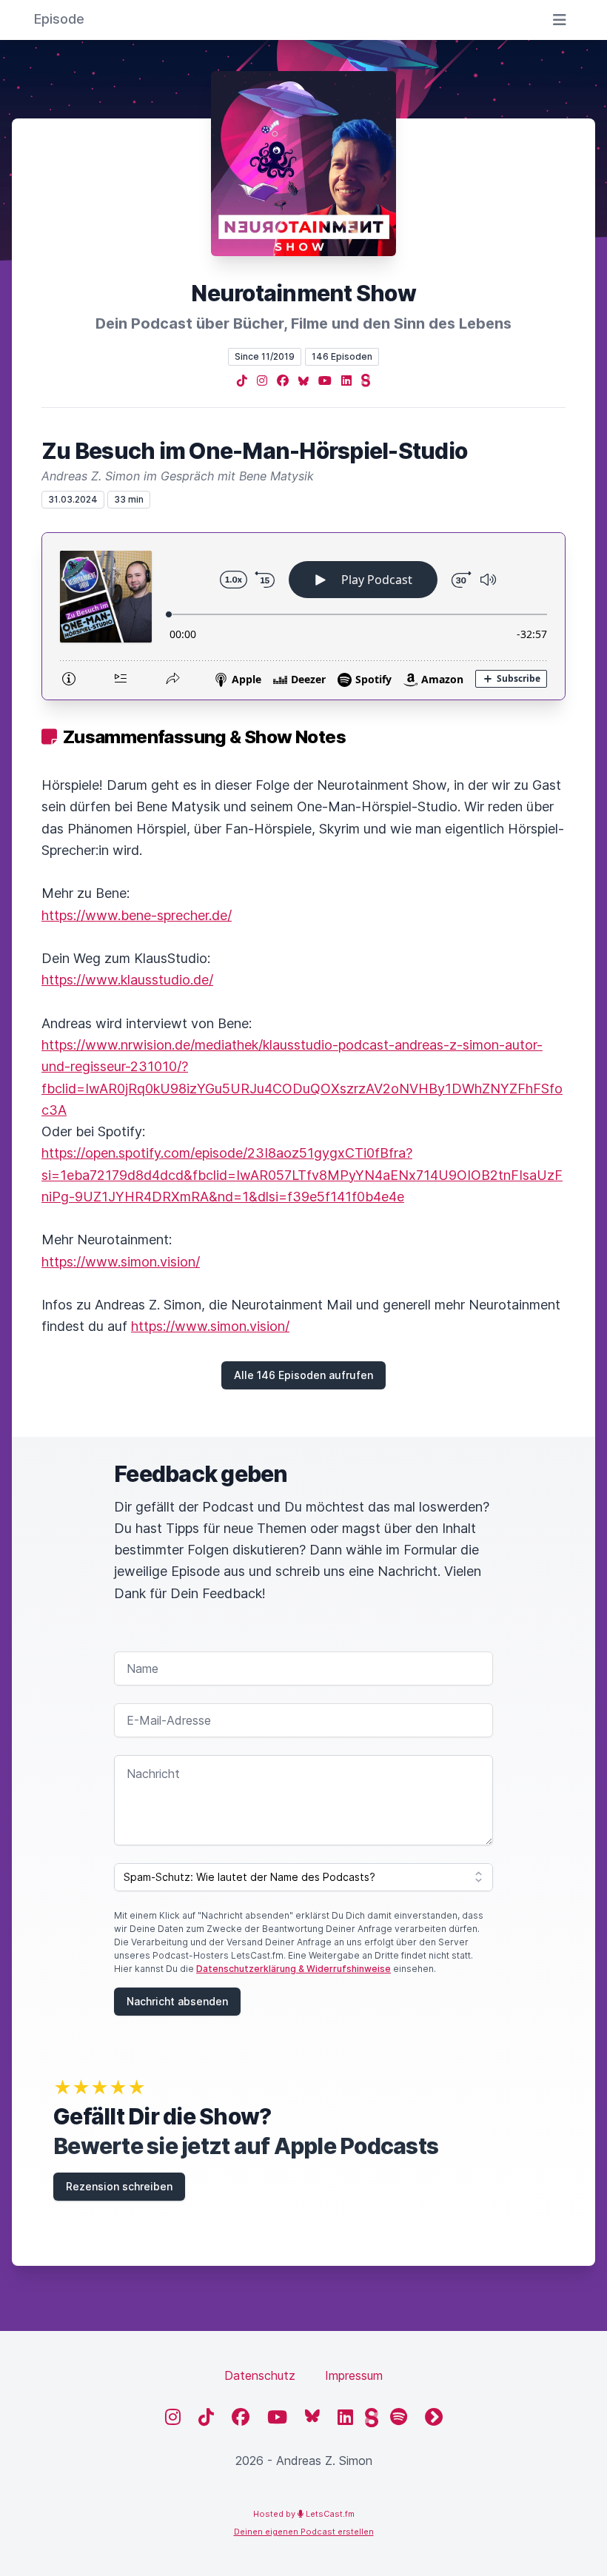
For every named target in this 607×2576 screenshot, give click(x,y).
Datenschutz (260, 2375)
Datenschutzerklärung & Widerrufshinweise (294, 1969)
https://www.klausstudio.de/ (127, 980)
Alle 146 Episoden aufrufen (303, 1375)
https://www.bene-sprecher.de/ (137, 915)
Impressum (354, 2375)
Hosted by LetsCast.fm (304, 2514)
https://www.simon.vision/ (121, 1262)
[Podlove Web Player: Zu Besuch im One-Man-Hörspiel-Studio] (303, 616)
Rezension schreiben (119, 2186)
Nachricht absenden (177, 2001)
